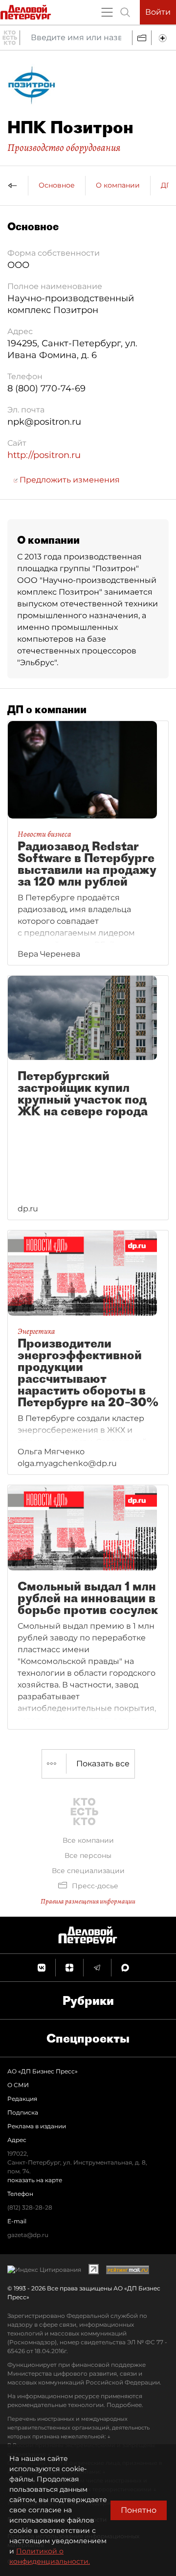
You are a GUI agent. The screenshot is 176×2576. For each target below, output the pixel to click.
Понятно (139, 2510)
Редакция (22, 2099)
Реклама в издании (37, 2126)
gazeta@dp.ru (28, 2235)
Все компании (88, 1840)
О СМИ (18, 2085)
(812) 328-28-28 (30, 2207)
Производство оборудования (64, 147)
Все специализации (88, 1871)
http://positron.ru (44, 455)
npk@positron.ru (44, 422)
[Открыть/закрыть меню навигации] (107, 12)
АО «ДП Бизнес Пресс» (43, 2071)
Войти (158, 12)
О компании (118, 185)
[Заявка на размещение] (164, 38)
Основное (57, 185)
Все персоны (88, 1855)
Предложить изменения (69, 480)
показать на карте (35, 2180)
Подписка (23, 2112)
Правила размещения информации (88, 1901)
